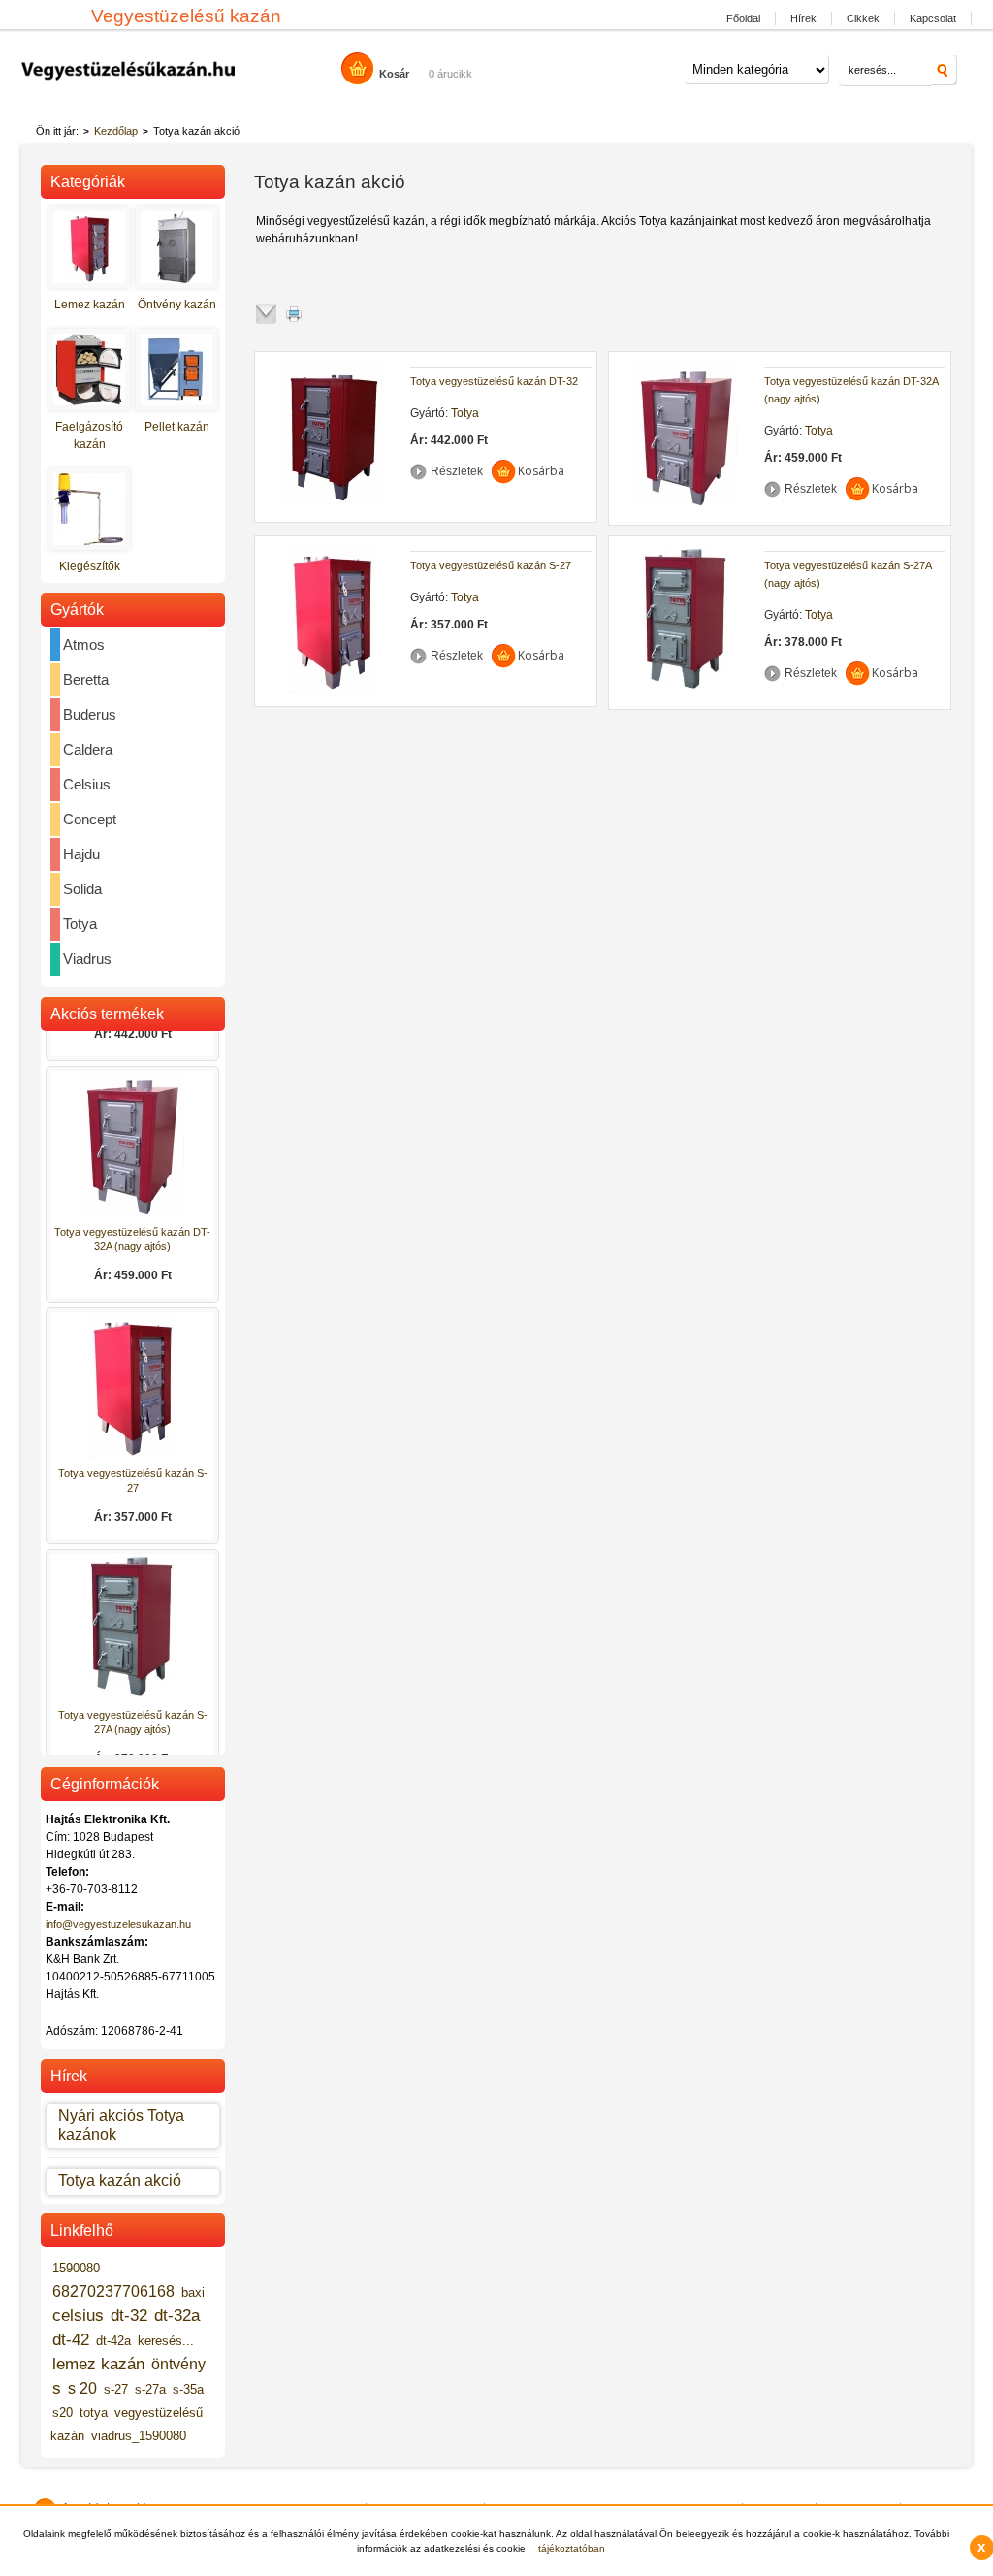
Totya (465, 413)
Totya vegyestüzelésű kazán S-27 (491, 565)
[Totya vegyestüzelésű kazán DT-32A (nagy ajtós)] (687, 503)
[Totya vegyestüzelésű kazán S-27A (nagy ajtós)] (687, 688)
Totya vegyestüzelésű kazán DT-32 (494, 381)
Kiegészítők (90, 566)
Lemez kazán (90, 305)
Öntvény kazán (177, 305)
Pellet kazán (177, 427)
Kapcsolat (933, 18)
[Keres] (944, 70)
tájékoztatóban (572, 2548)
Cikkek (863, 18)
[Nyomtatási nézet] (304, 314)
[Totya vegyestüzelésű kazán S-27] (333, 688)
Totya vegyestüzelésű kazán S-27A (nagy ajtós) (848, 574)
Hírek (803, 18)
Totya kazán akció (120, 2181)
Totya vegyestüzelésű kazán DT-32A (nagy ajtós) (851, 390)
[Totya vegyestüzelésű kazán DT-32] (333, 503)
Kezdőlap (116, 131)
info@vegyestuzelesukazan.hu (118, 1924)
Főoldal (743, 18)
